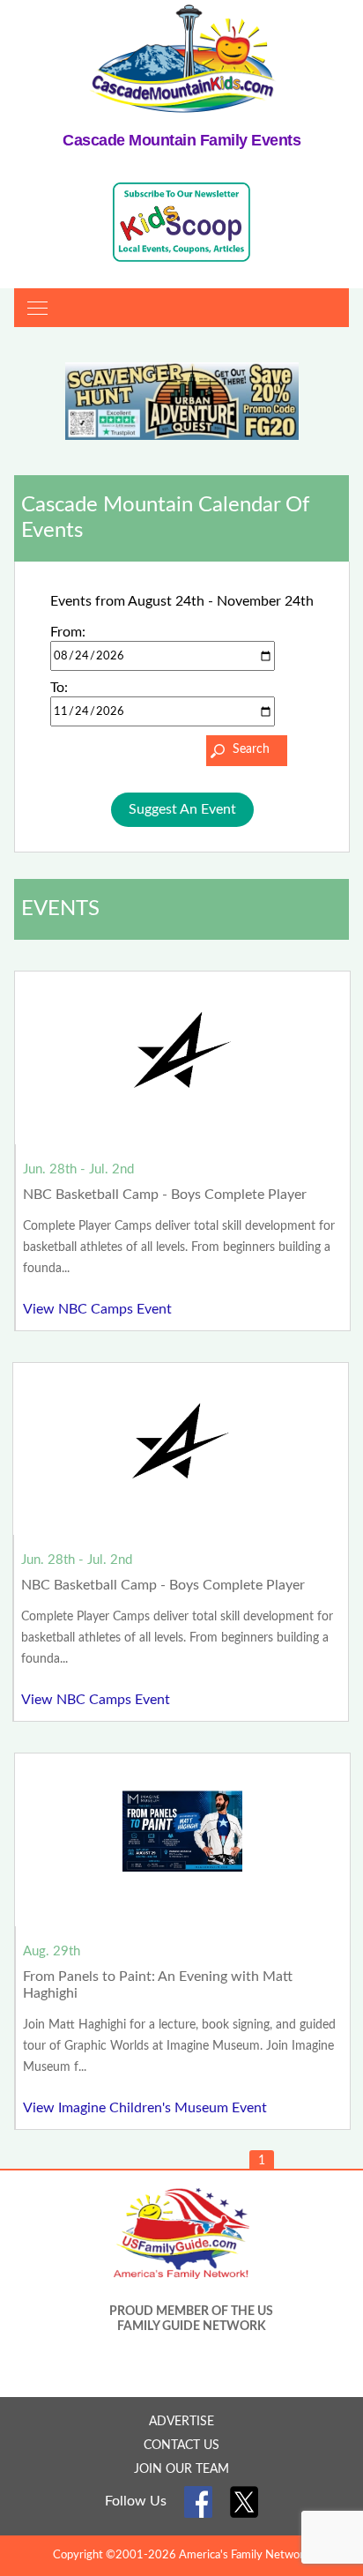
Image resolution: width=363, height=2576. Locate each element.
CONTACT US (181, 2446)
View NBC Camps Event (97, 1309)
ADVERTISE (181, 2422)
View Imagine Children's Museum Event (145, 2108)
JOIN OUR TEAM (181, 2469)
